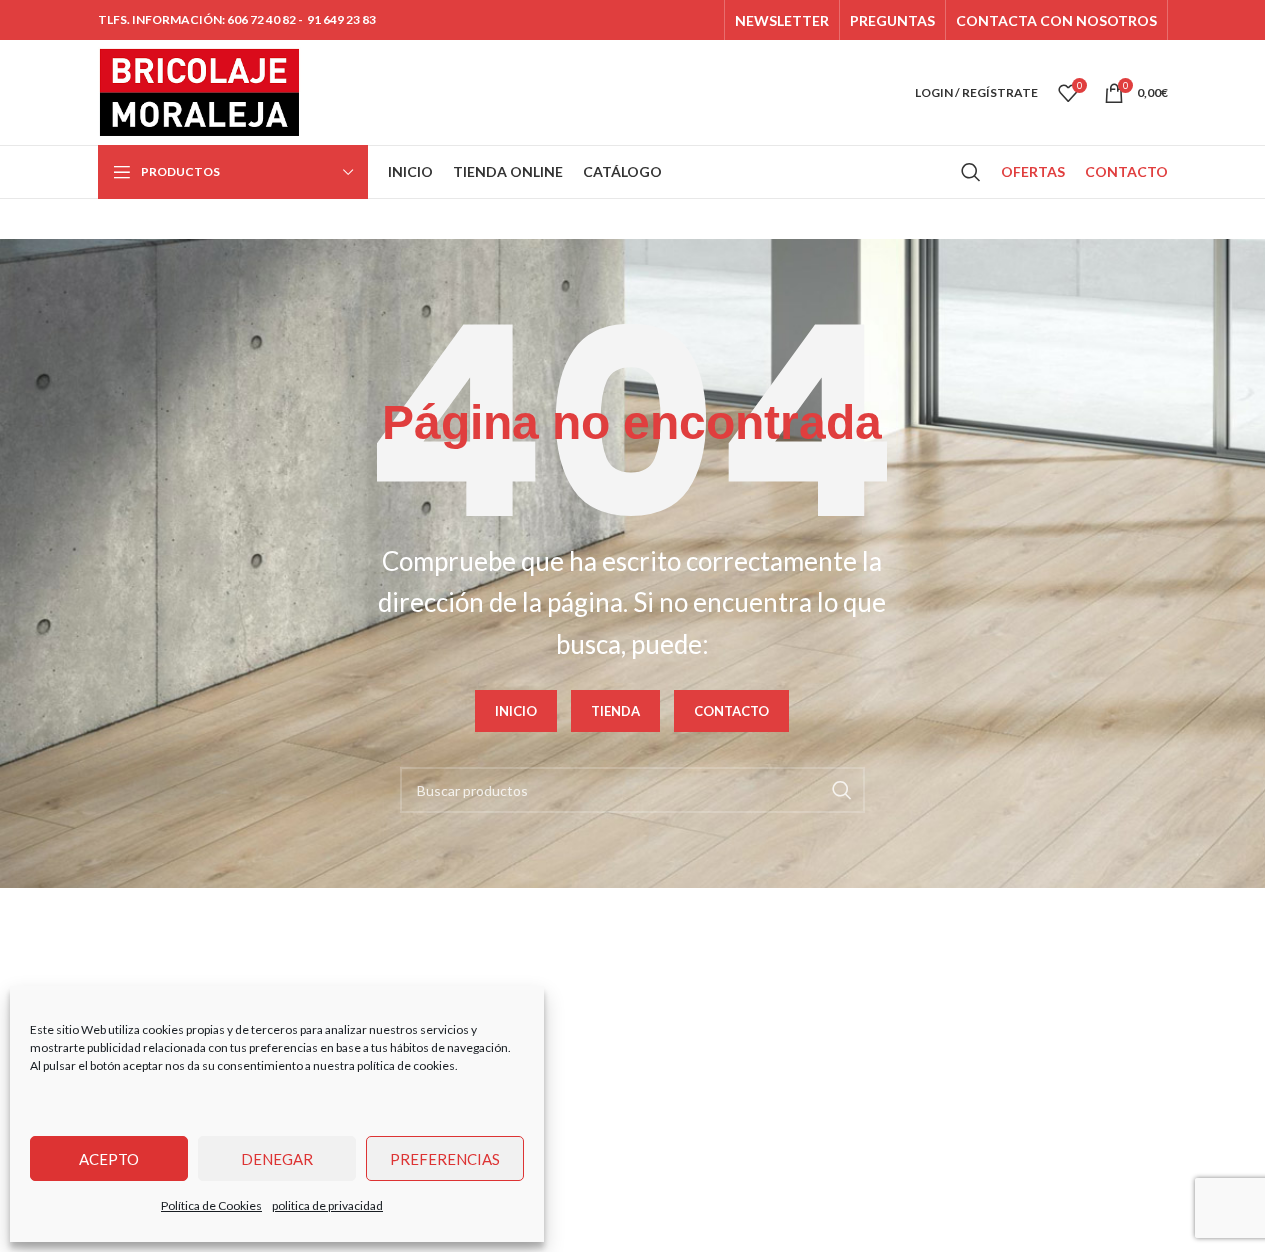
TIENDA (615, 711)
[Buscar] (971, 172)
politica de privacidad (327, 1205)
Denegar (277, 1159)
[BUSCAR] (842, 790)
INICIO (516, 711)
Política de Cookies (211, 1205)
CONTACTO (731, 711)
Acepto (109, 1159)
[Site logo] (200, 90)
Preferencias (445, 1159)
